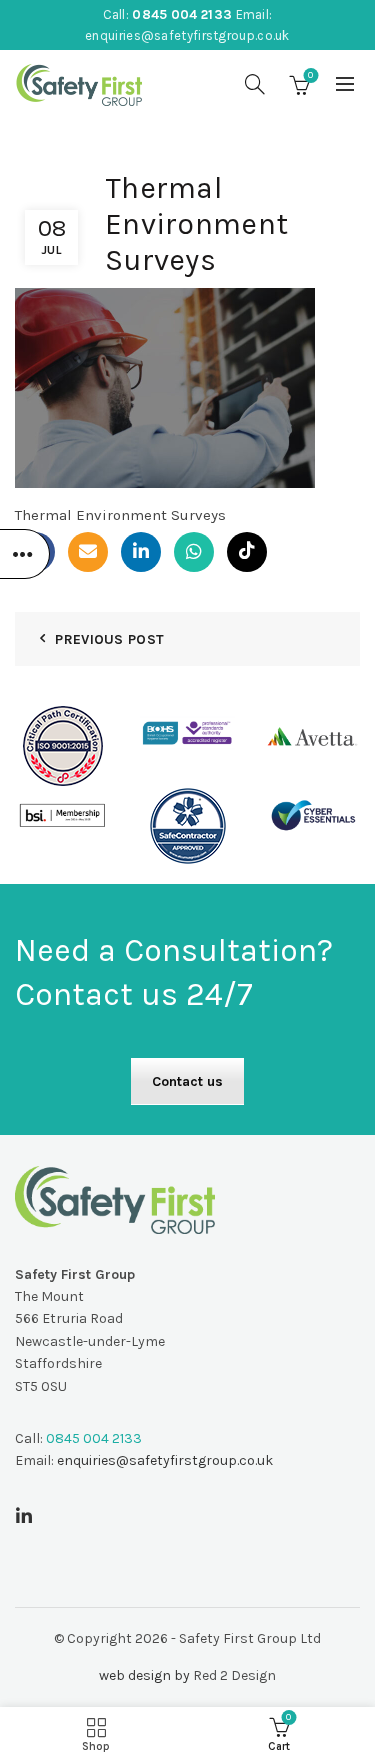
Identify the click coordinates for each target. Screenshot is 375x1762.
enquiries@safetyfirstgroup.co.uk (187, 35)
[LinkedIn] (141, 552)
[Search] (255, 84)
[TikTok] (247, 552)
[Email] (88, 552)
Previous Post (109, 639)
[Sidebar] (25, 554)
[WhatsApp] (194, 552)
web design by (144, 1675)
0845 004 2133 (182, 14)
